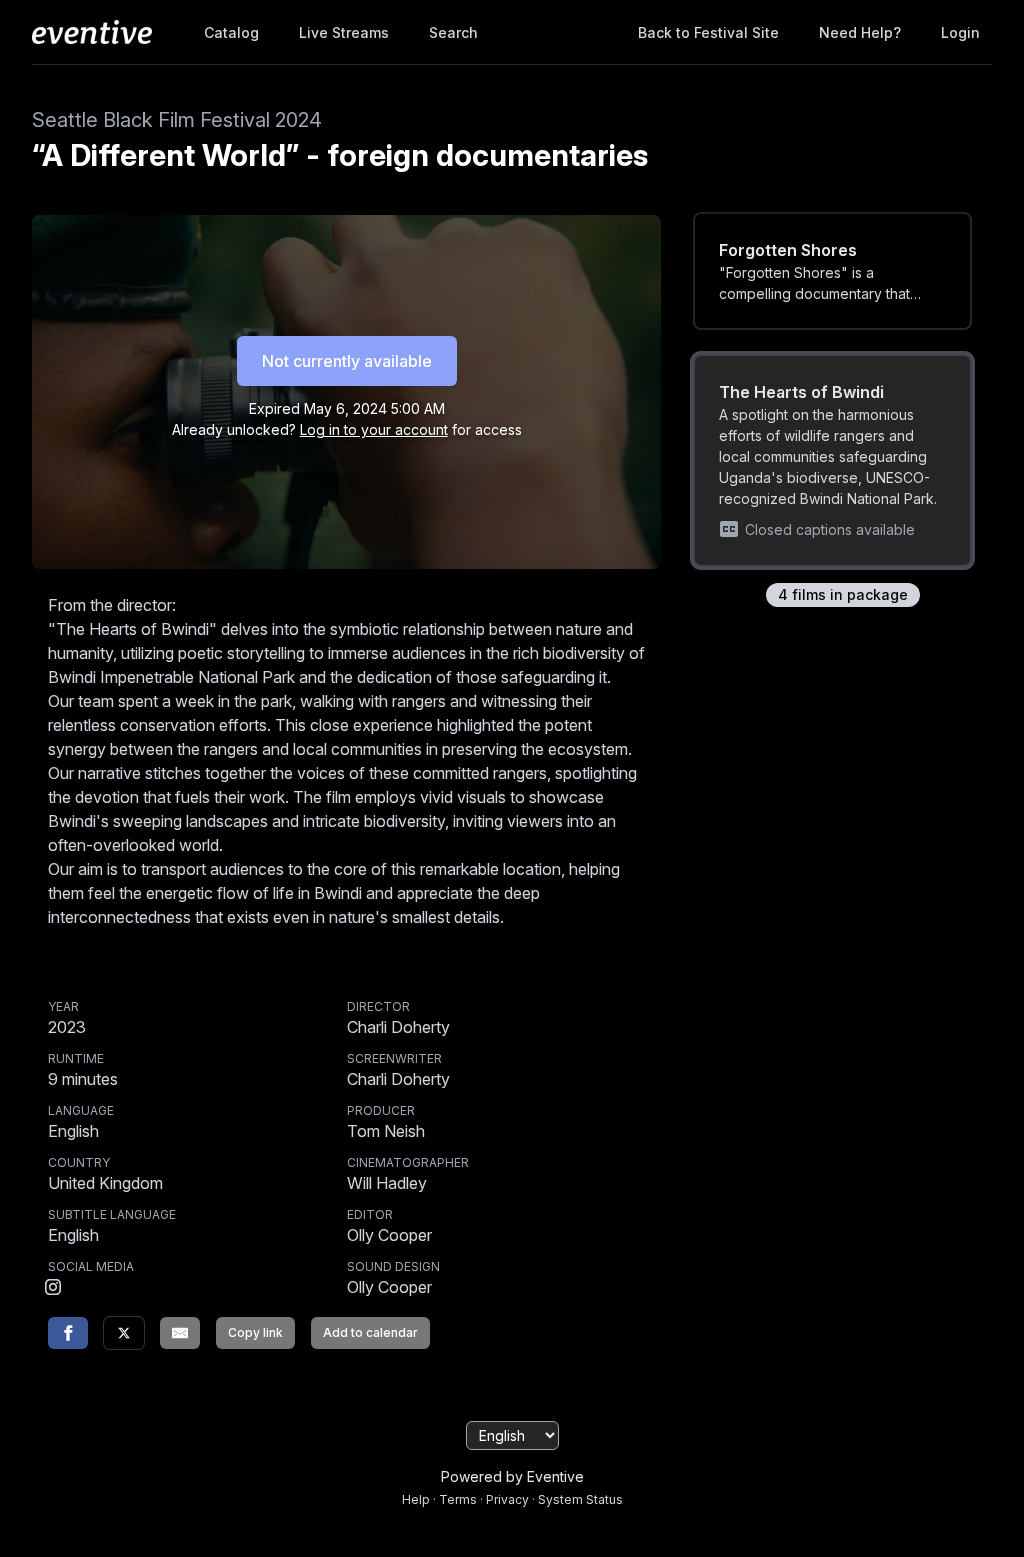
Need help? (860, 32)
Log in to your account (374, 429)
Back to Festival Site (708, 32)
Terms (458, 1499)
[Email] (180, 1333)
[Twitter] (124, 1333)
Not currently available (347, 361)
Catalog (231, 32)
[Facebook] (68, 1333)
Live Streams (344, 32)
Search (453, 32)
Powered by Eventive (512, 1476)
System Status (580, 1499)
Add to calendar (370, 1332)
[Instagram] (53, 1289)
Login (960, 32)
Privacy (507, 1499)
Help (416, 1499)
